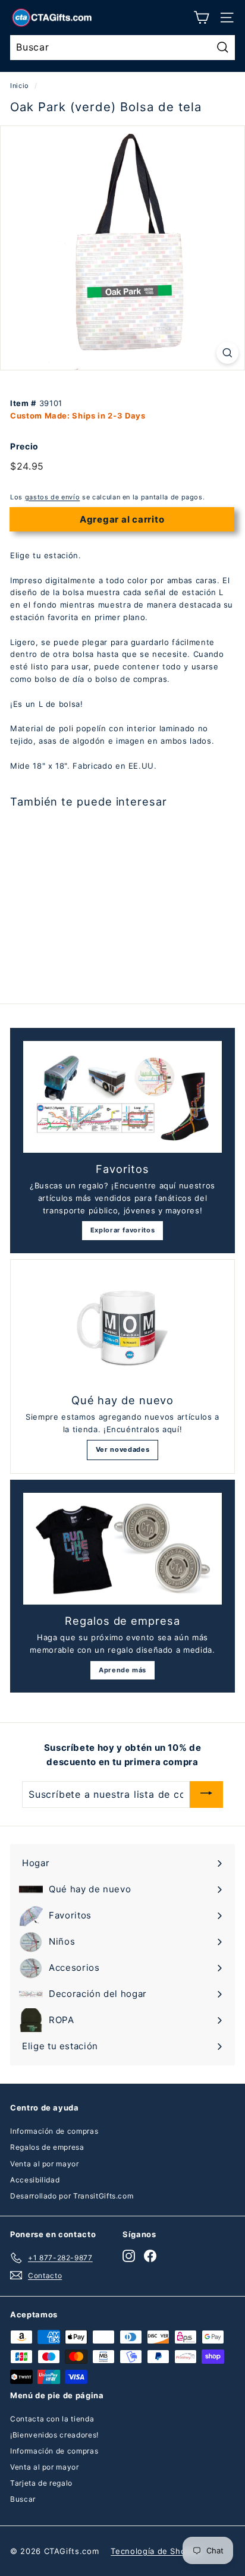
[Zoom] (227, 353)
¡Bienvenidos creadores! (54, 2435)
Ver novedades (122, 1449)
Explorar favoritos (123, 1230)
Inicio (20, 86)
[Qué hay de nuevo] (122, 1328)
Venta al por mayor (45, 2164)
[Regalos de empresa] (122, 1549)
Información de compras (54, 2131)
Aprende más (122, 1670)
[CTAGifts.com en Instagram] (129, 2256)
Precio (24, 446)
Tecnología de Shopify (156, 2551)
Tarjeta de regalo (41, 2483)
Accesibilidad (35, 2180)
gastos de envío (53, 497)
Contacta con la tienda (52, 2419)
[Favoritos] (122, 1097)
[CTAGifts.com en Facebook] (150, 2256)
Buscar (23, 2499)
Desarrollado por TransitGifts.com (72, 2196)
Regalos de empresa (47, 2147)
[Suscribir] (206, 1795)
